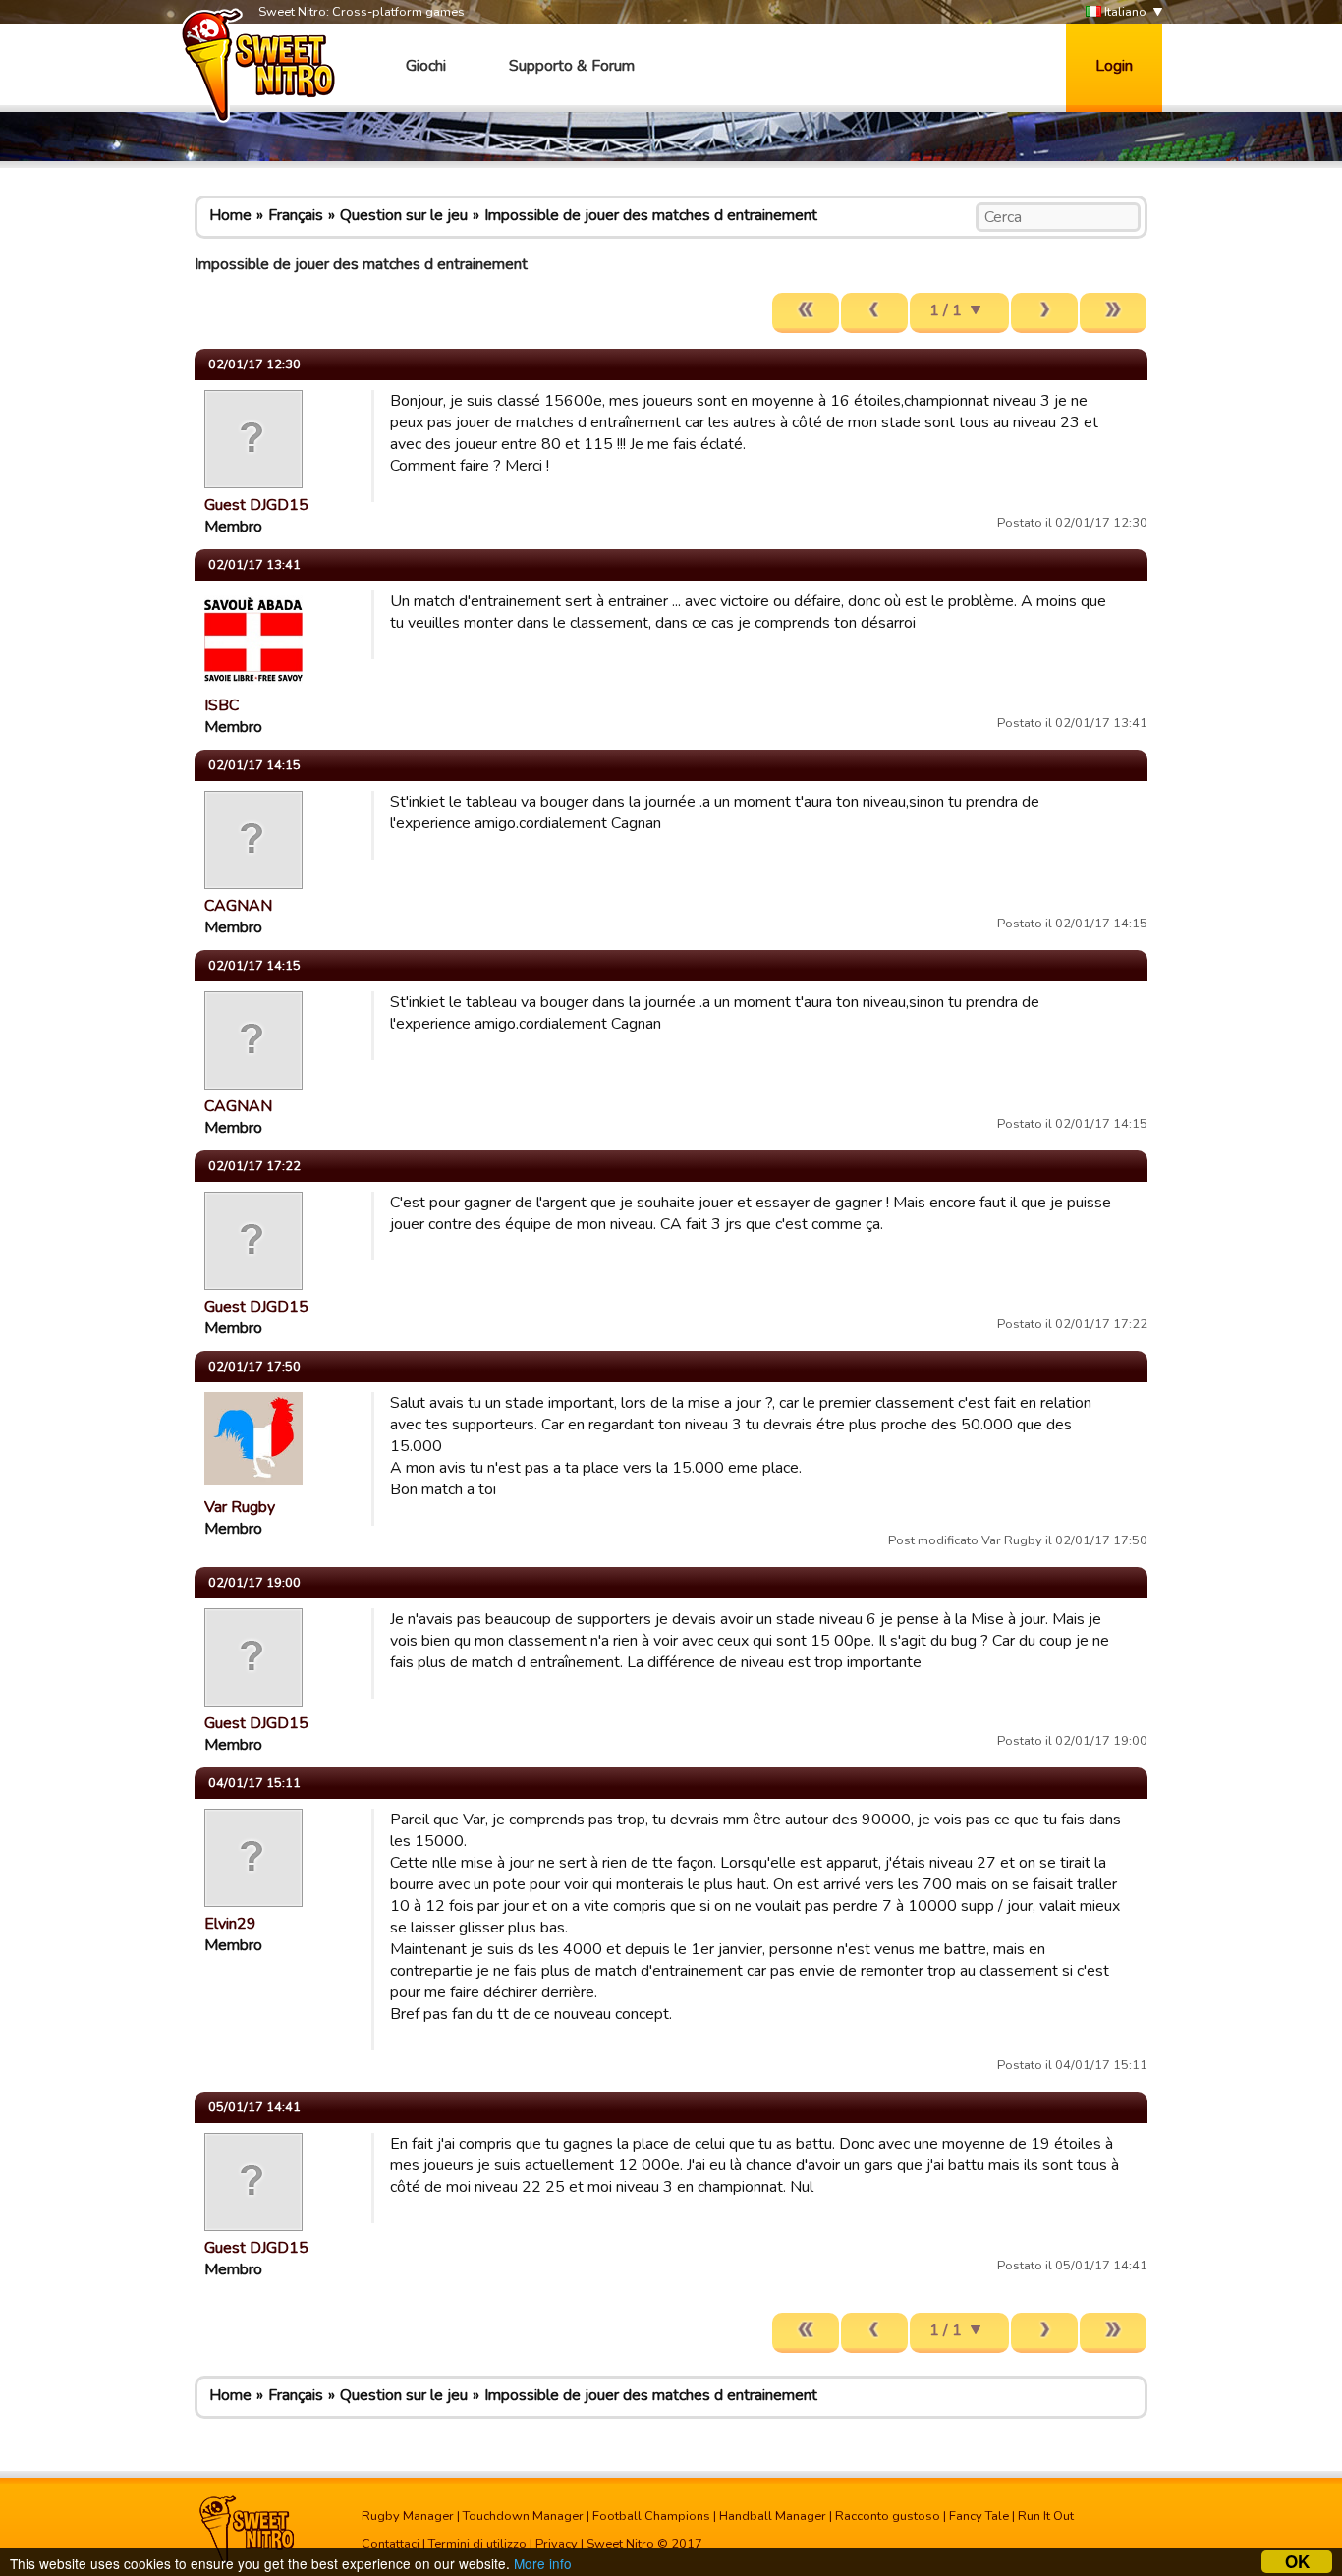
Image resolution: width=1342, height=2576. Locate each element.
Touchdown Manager (523, 2516)
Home (230, 215)
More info (543, 2563)
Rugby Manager (408, 2516)
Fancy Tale (979, 2516)
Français (296, 215)
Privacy (557, 2544)
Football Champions (651, 2516)
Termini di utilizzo (477, 2544)
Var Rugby (240, 1507)
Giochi (426, 66)
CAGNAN (238, 906)
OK (1297, 2562)
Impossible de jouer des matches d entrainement (651, 215)
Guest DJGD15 (256, 505)
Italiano (1124, 12)
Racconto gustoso (888, 2516)
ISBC (222, 705)
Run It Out (1046, 2516)
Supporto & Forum (572, 66)
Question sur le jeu (404, 215)
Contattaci (391, 2544)
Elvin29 (230, 1924)
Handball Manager (773, 2516)
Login (1114, 66)
